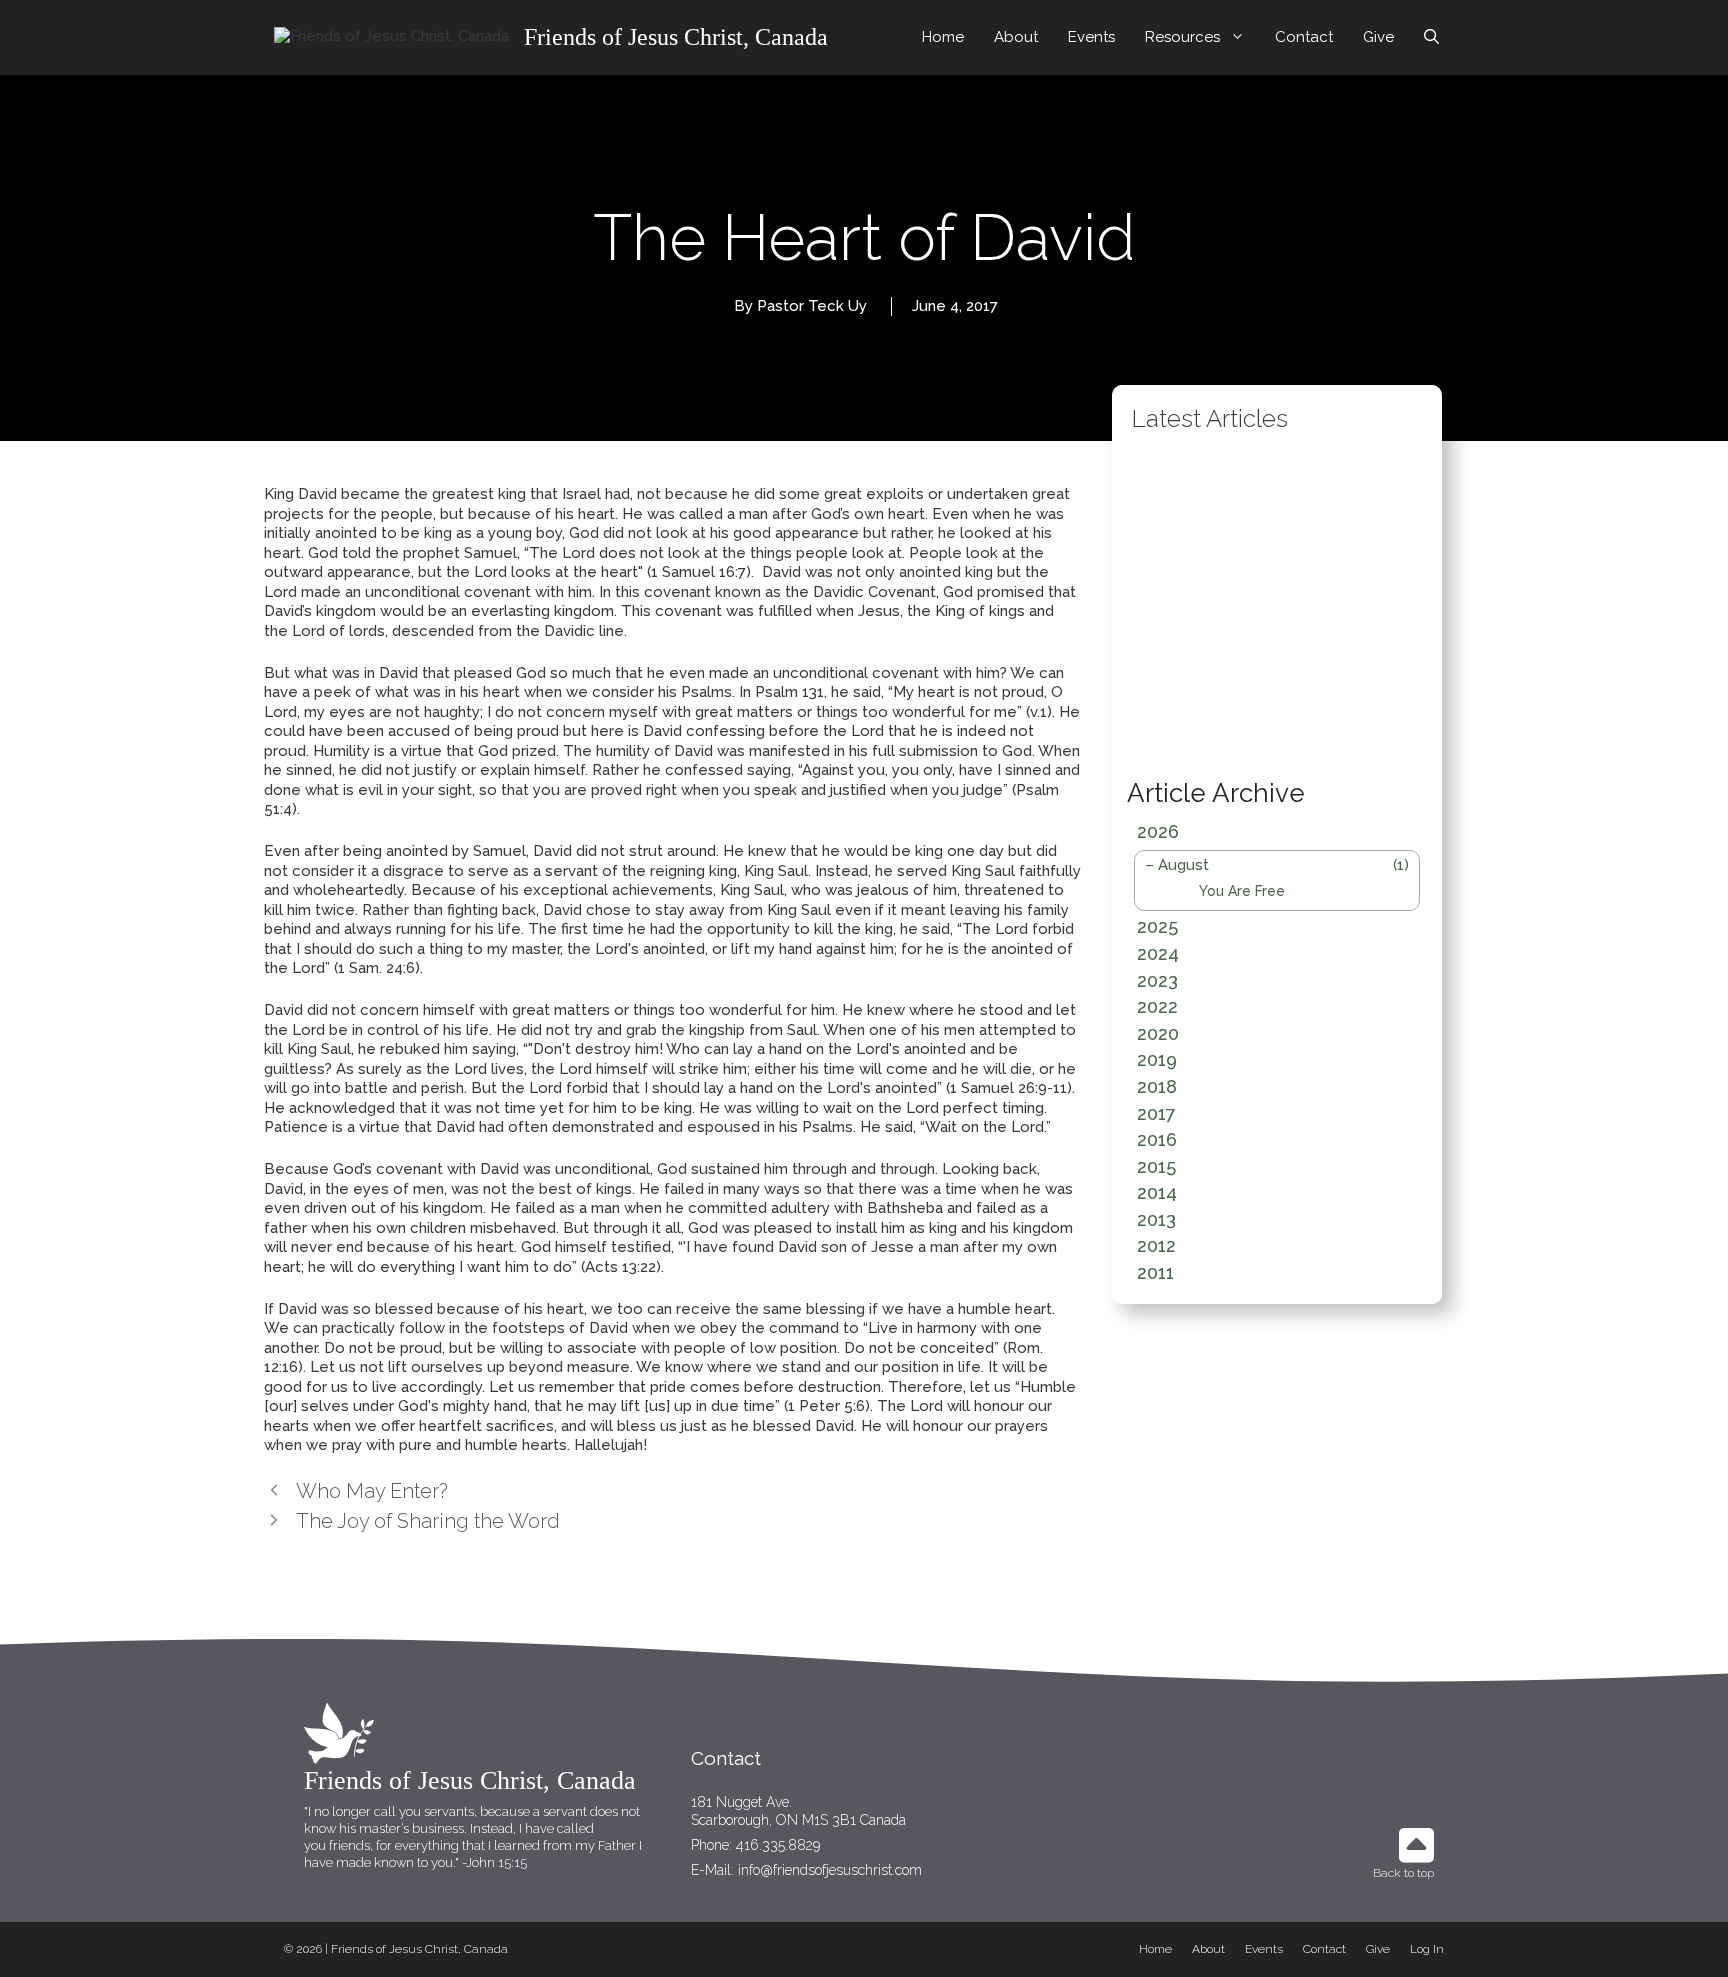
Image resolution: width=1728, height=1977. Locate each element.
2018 (1157, 1086)
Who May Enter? (372, 1491)
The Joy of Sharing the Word (428, 1521)
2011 (1155, 1272)
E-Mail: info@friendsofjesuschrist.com (806, 1870)
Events (1091, 37)
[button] (1150, 602)
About (1016, 37)
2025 (1157, 926)
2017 (1156, 1113)
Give (1378, 37)
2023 (1157, 980)
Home (943, 37)
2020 (1158, 1033)
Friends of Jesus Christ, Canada (676, 37)
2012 (1156, 1245)
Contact (1304, 37)
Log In (1427, 1949)
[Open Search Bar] (1431, 37)
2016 (1157, 1139)
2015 (1156, 1166)
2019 (1157, 1059)
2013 (1156, 1219)
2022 (1157, 1006)
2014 (1157, 1192)
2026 (1158, 831)
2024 (1158, 953)
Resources (1182, 37)
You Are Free (1242, 891)
